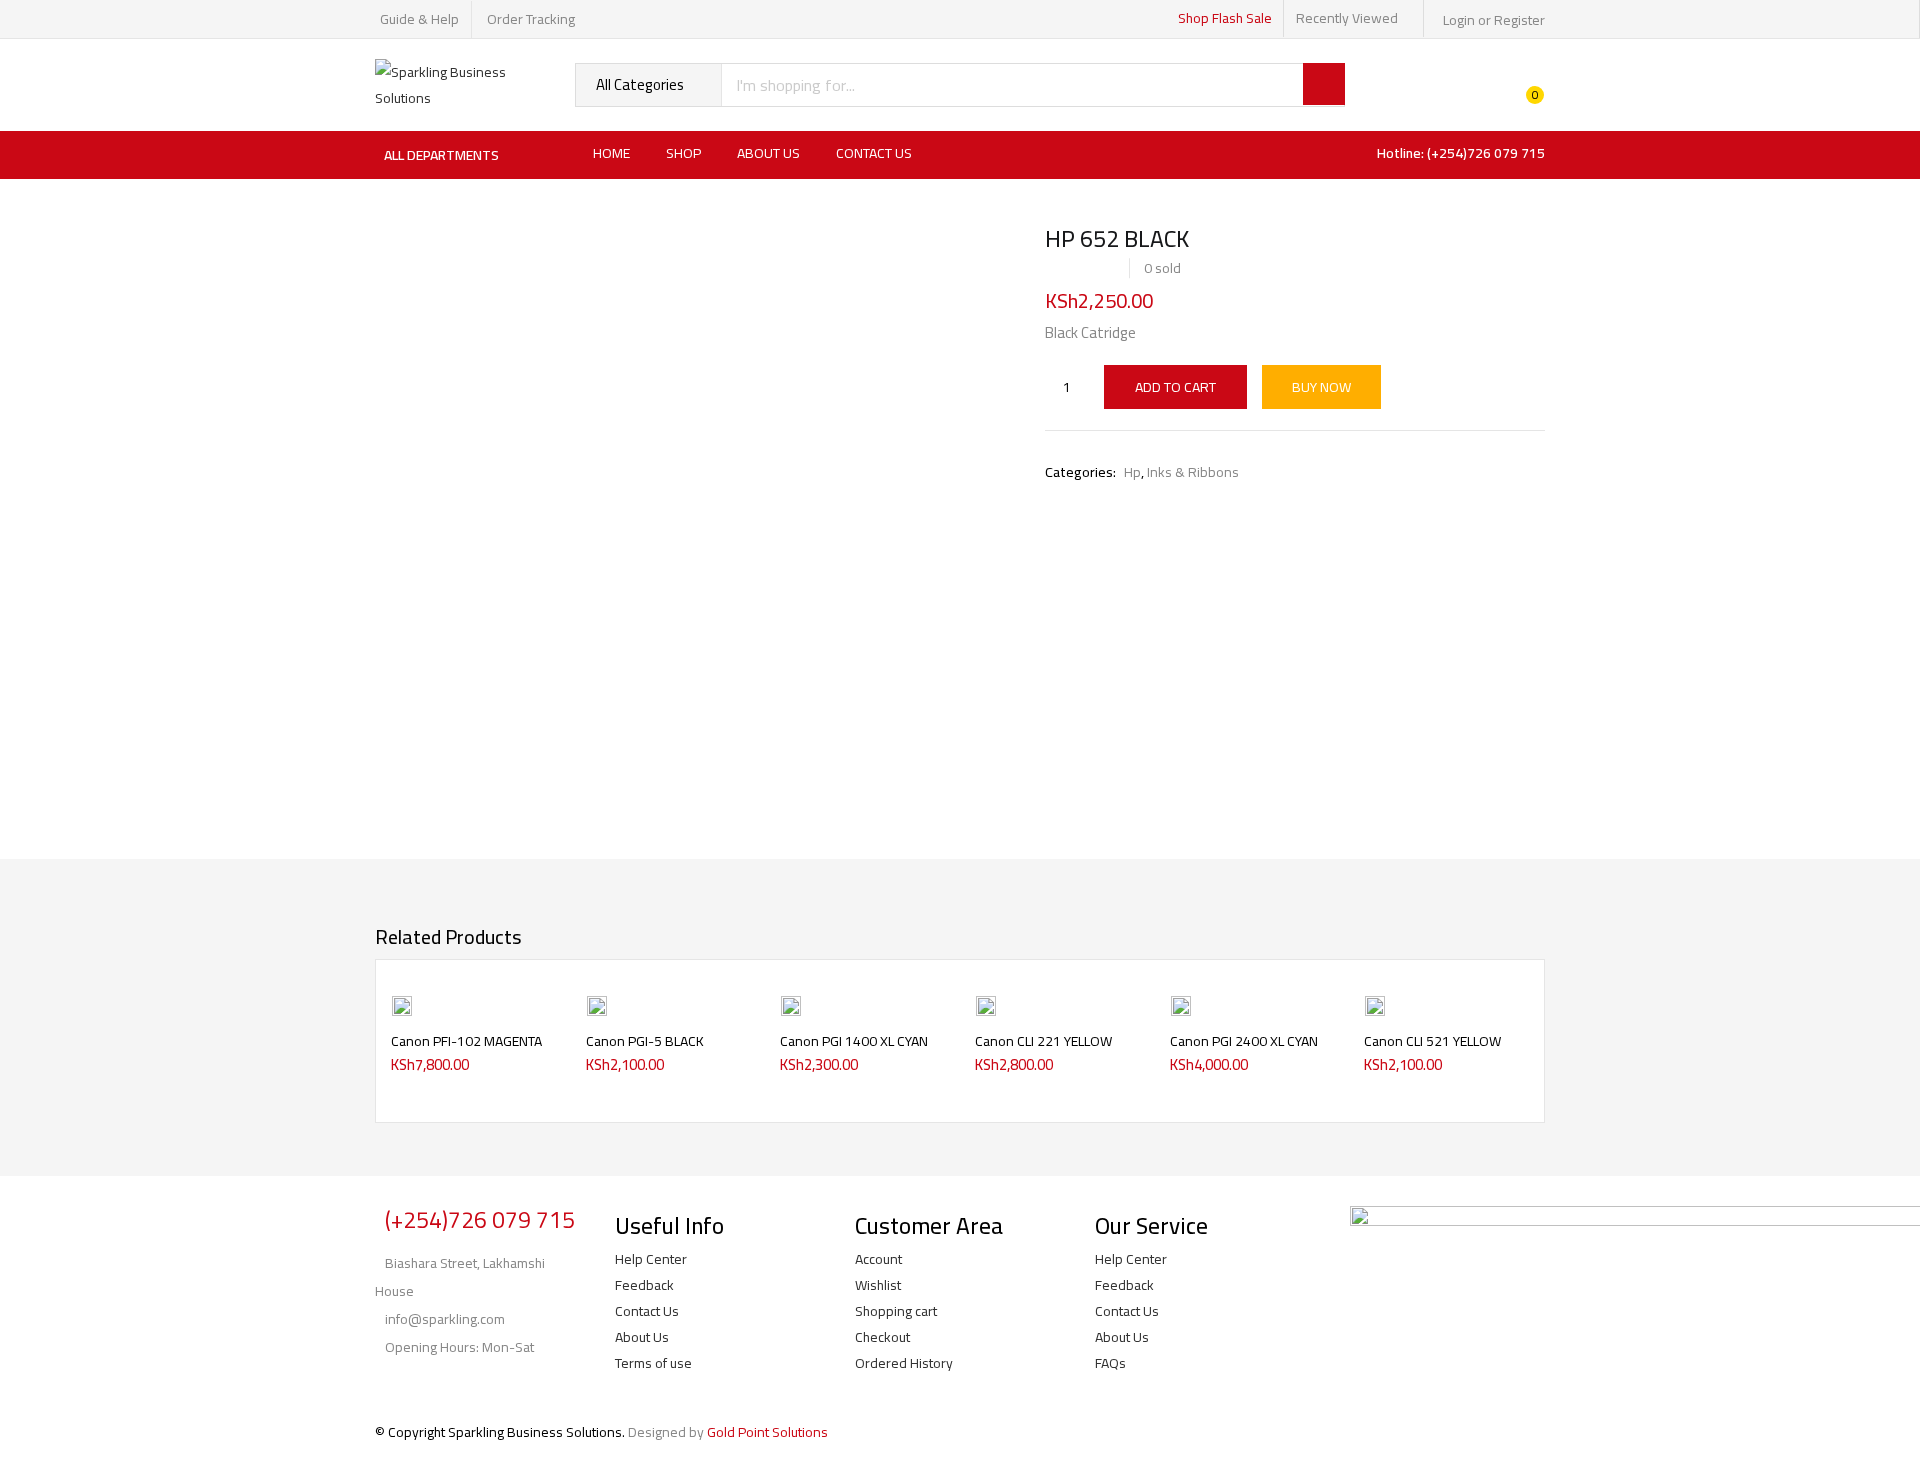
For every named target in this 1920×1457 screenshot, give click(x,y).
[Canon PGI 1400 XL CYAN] (791, 1004)
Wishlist (878, 1285)
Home (611, 153)
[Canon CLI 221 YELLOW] (986, 1004)
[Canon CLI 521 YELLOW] (1375, 1004)
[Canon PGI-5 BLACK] (597, 1004)
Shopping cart (896, 1311)
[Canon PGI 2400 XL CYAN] (1181, 1004)
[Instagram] (453, 1386)
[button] (540, 1016)
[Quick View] (540, 1048)
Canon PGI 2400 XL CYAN (1244, 1041)
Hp (1132, 472)
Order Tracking (531, 19)
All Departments (441, 155)
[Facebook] (400, 1386)
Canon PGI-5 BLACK (645, 1041)
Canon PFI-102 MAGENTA (466, 1041)
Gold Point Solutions (767, 1432)
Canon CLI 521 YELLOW (1432, 1041)
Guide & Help (419, 19)
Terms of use (653, 1363)
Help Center (651, 1259)
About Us (768, 153)
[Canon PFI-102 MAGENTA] (402, 1004)
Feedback (644, 1285)
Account (878, 1259)
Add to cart (1175, 387)
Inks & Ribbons (1193, 472)
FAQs (1110, 1363)
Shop (683, 153)
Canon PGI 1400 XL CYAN (854, 1041)
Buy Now (1321, 387)
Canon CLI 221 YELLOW (1043, 1041)
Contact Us (874, 153)
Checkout (882, 1337)
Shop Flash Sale (1225, 18)
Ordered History (904, 1363)
